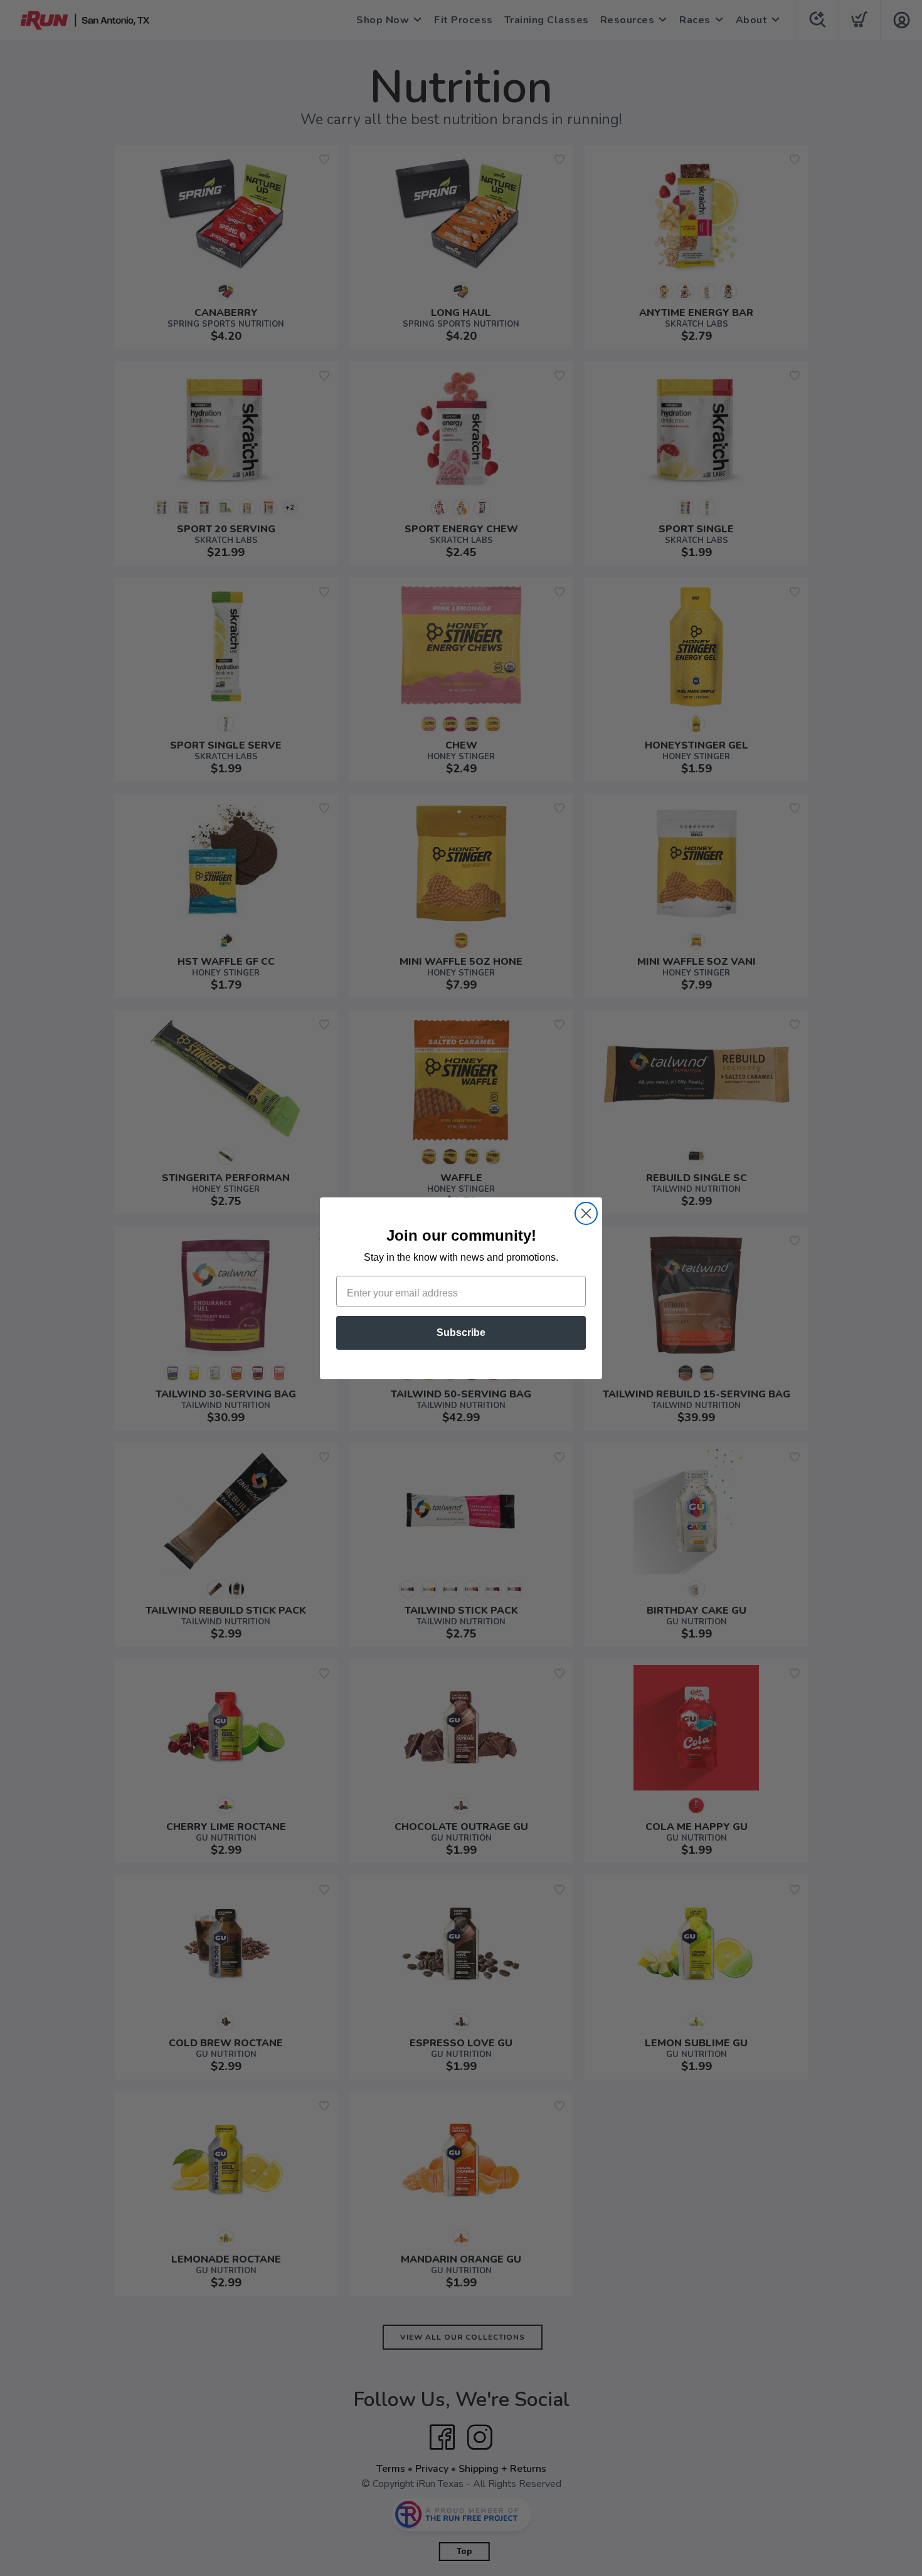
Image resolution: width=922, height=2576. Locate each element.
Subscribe (461, 1333)
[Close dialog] (586, 1213)
